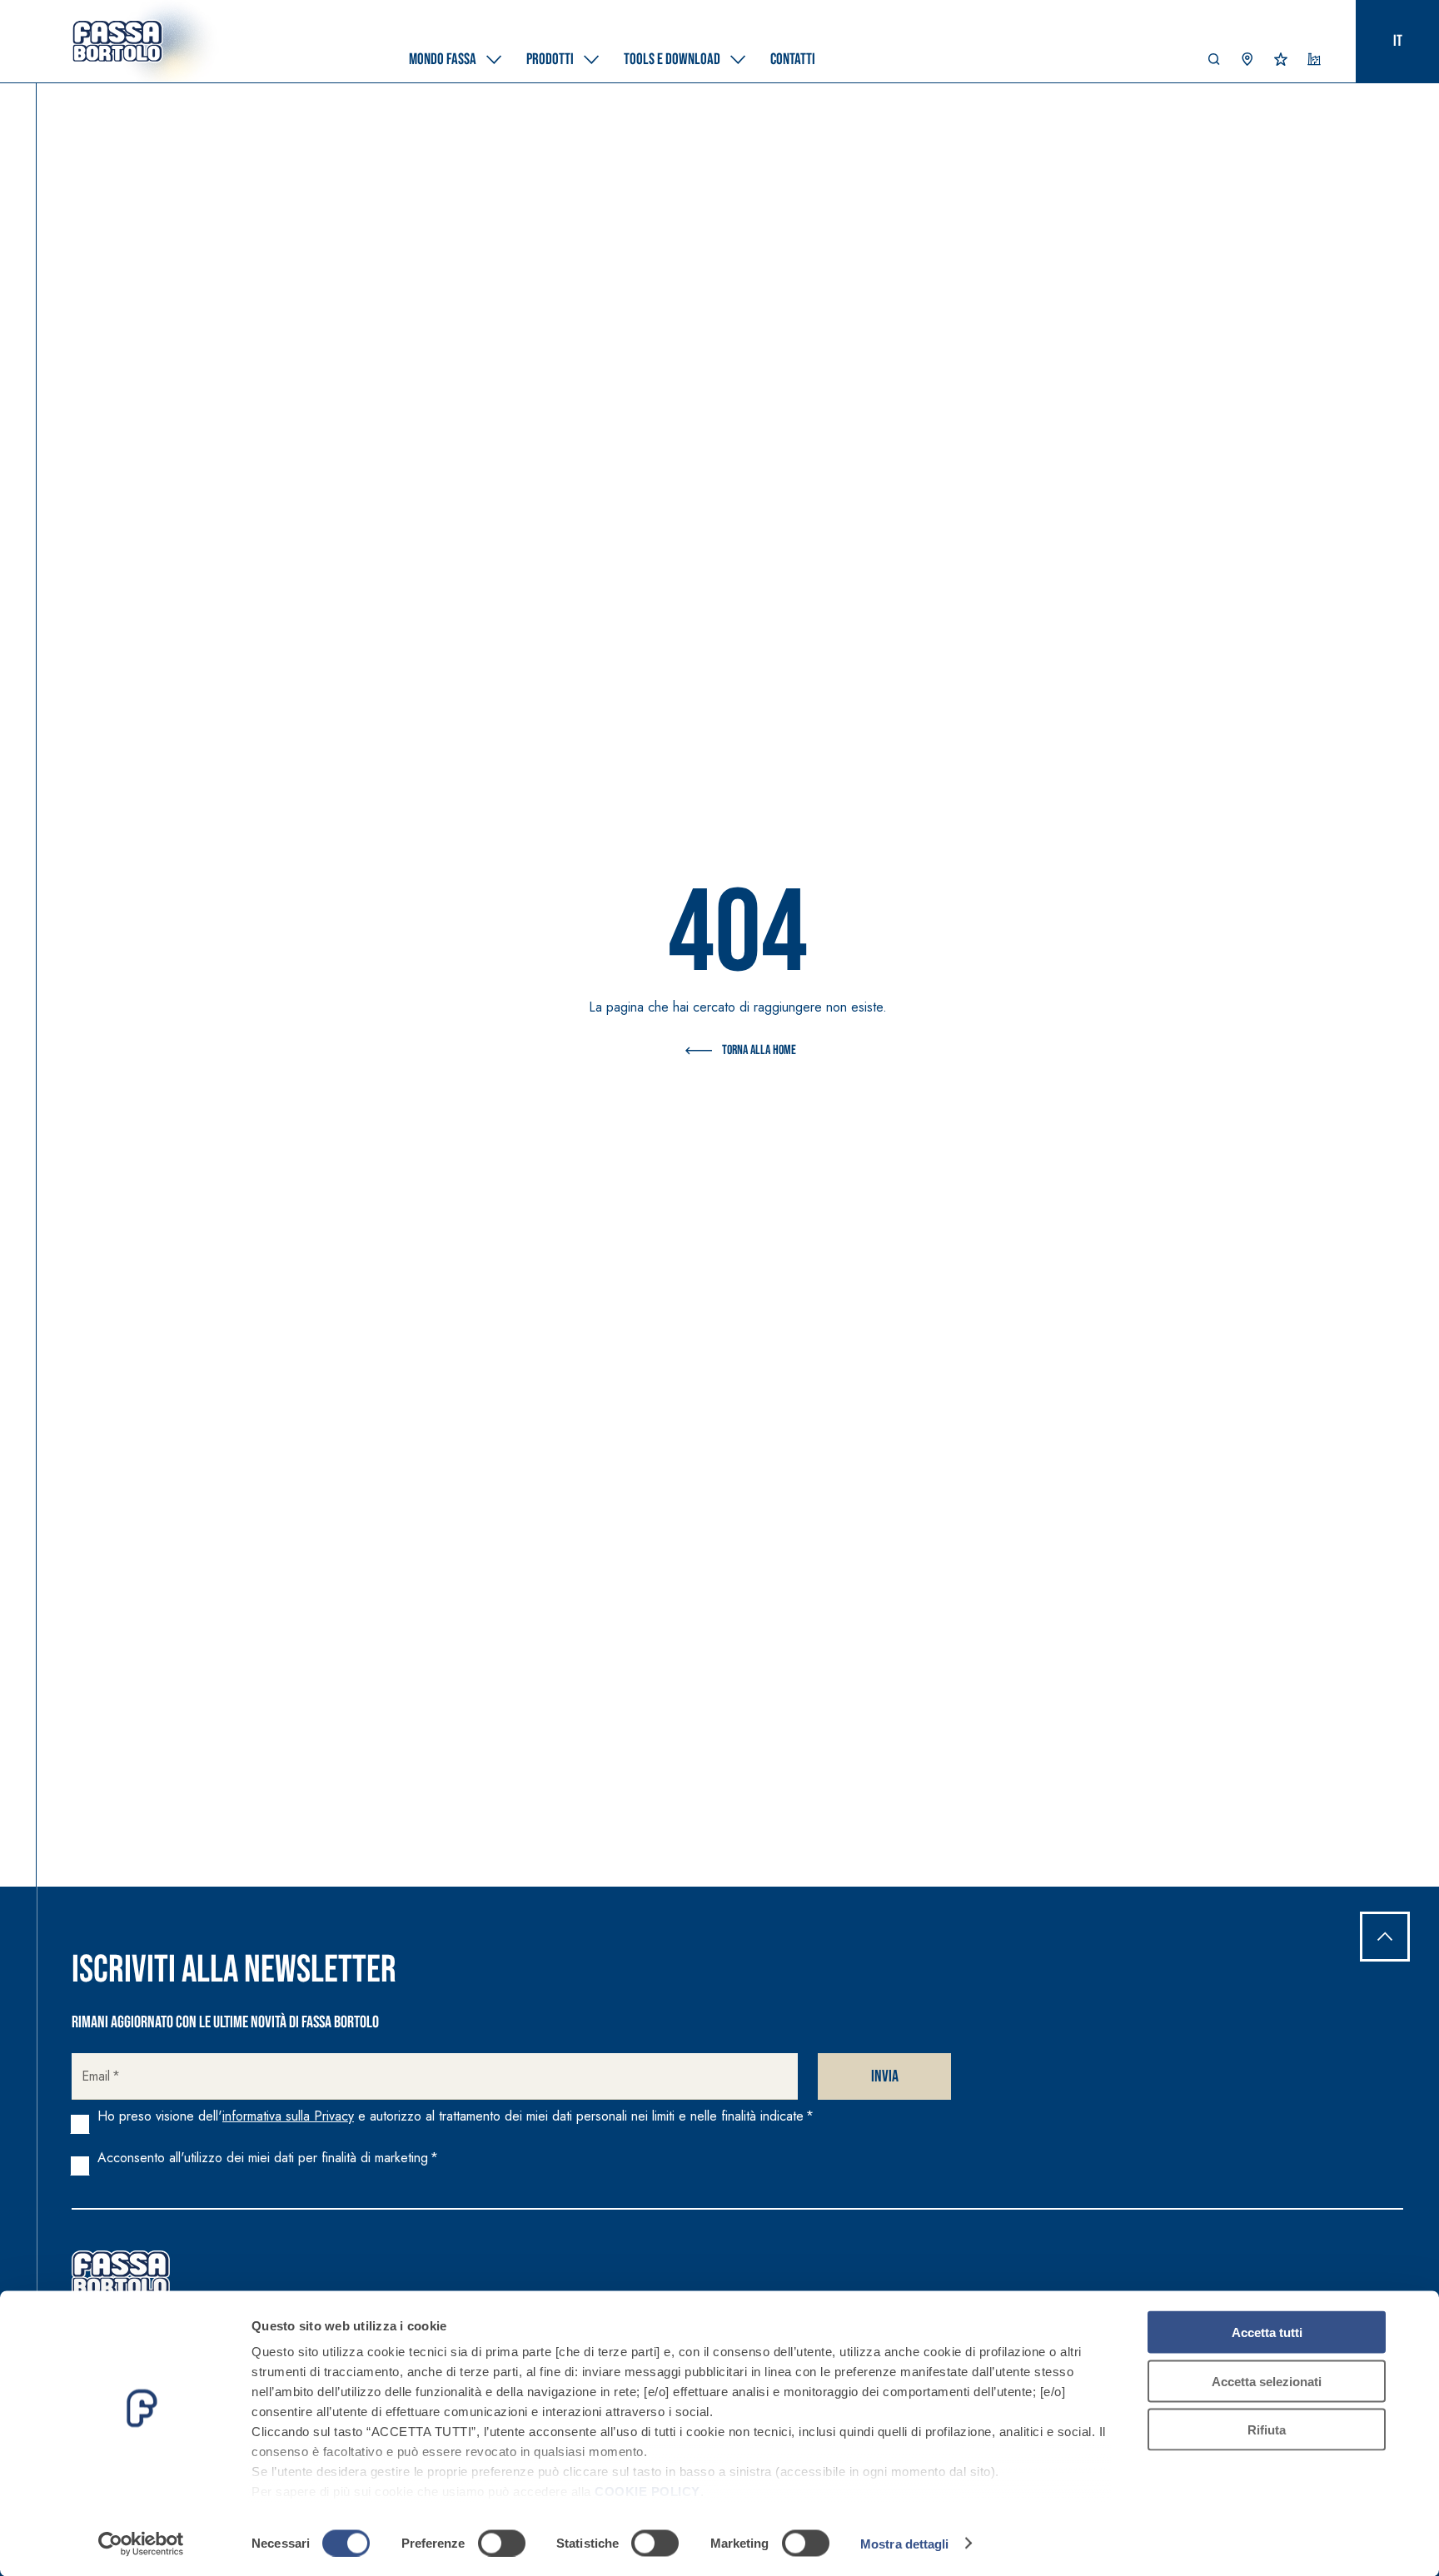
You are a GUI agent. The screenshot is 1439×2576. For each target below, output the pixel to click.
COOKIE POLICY (647, 2491)
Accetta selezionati (1267, 2381)
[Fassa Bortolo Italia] (117, 42)
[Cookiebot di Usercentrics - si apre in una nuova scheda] (141, 2544)
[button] (1214, 63)
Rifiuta (1267, 2430)
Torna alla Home (759, 1050)
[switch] (502, 2543)
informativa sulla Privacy (288, 2116)
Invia (885, 2076)
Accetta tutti (1267, 2332)
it (1398, 41)
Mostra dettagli (905, 2543)
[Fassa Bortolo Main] (121, 2274)
